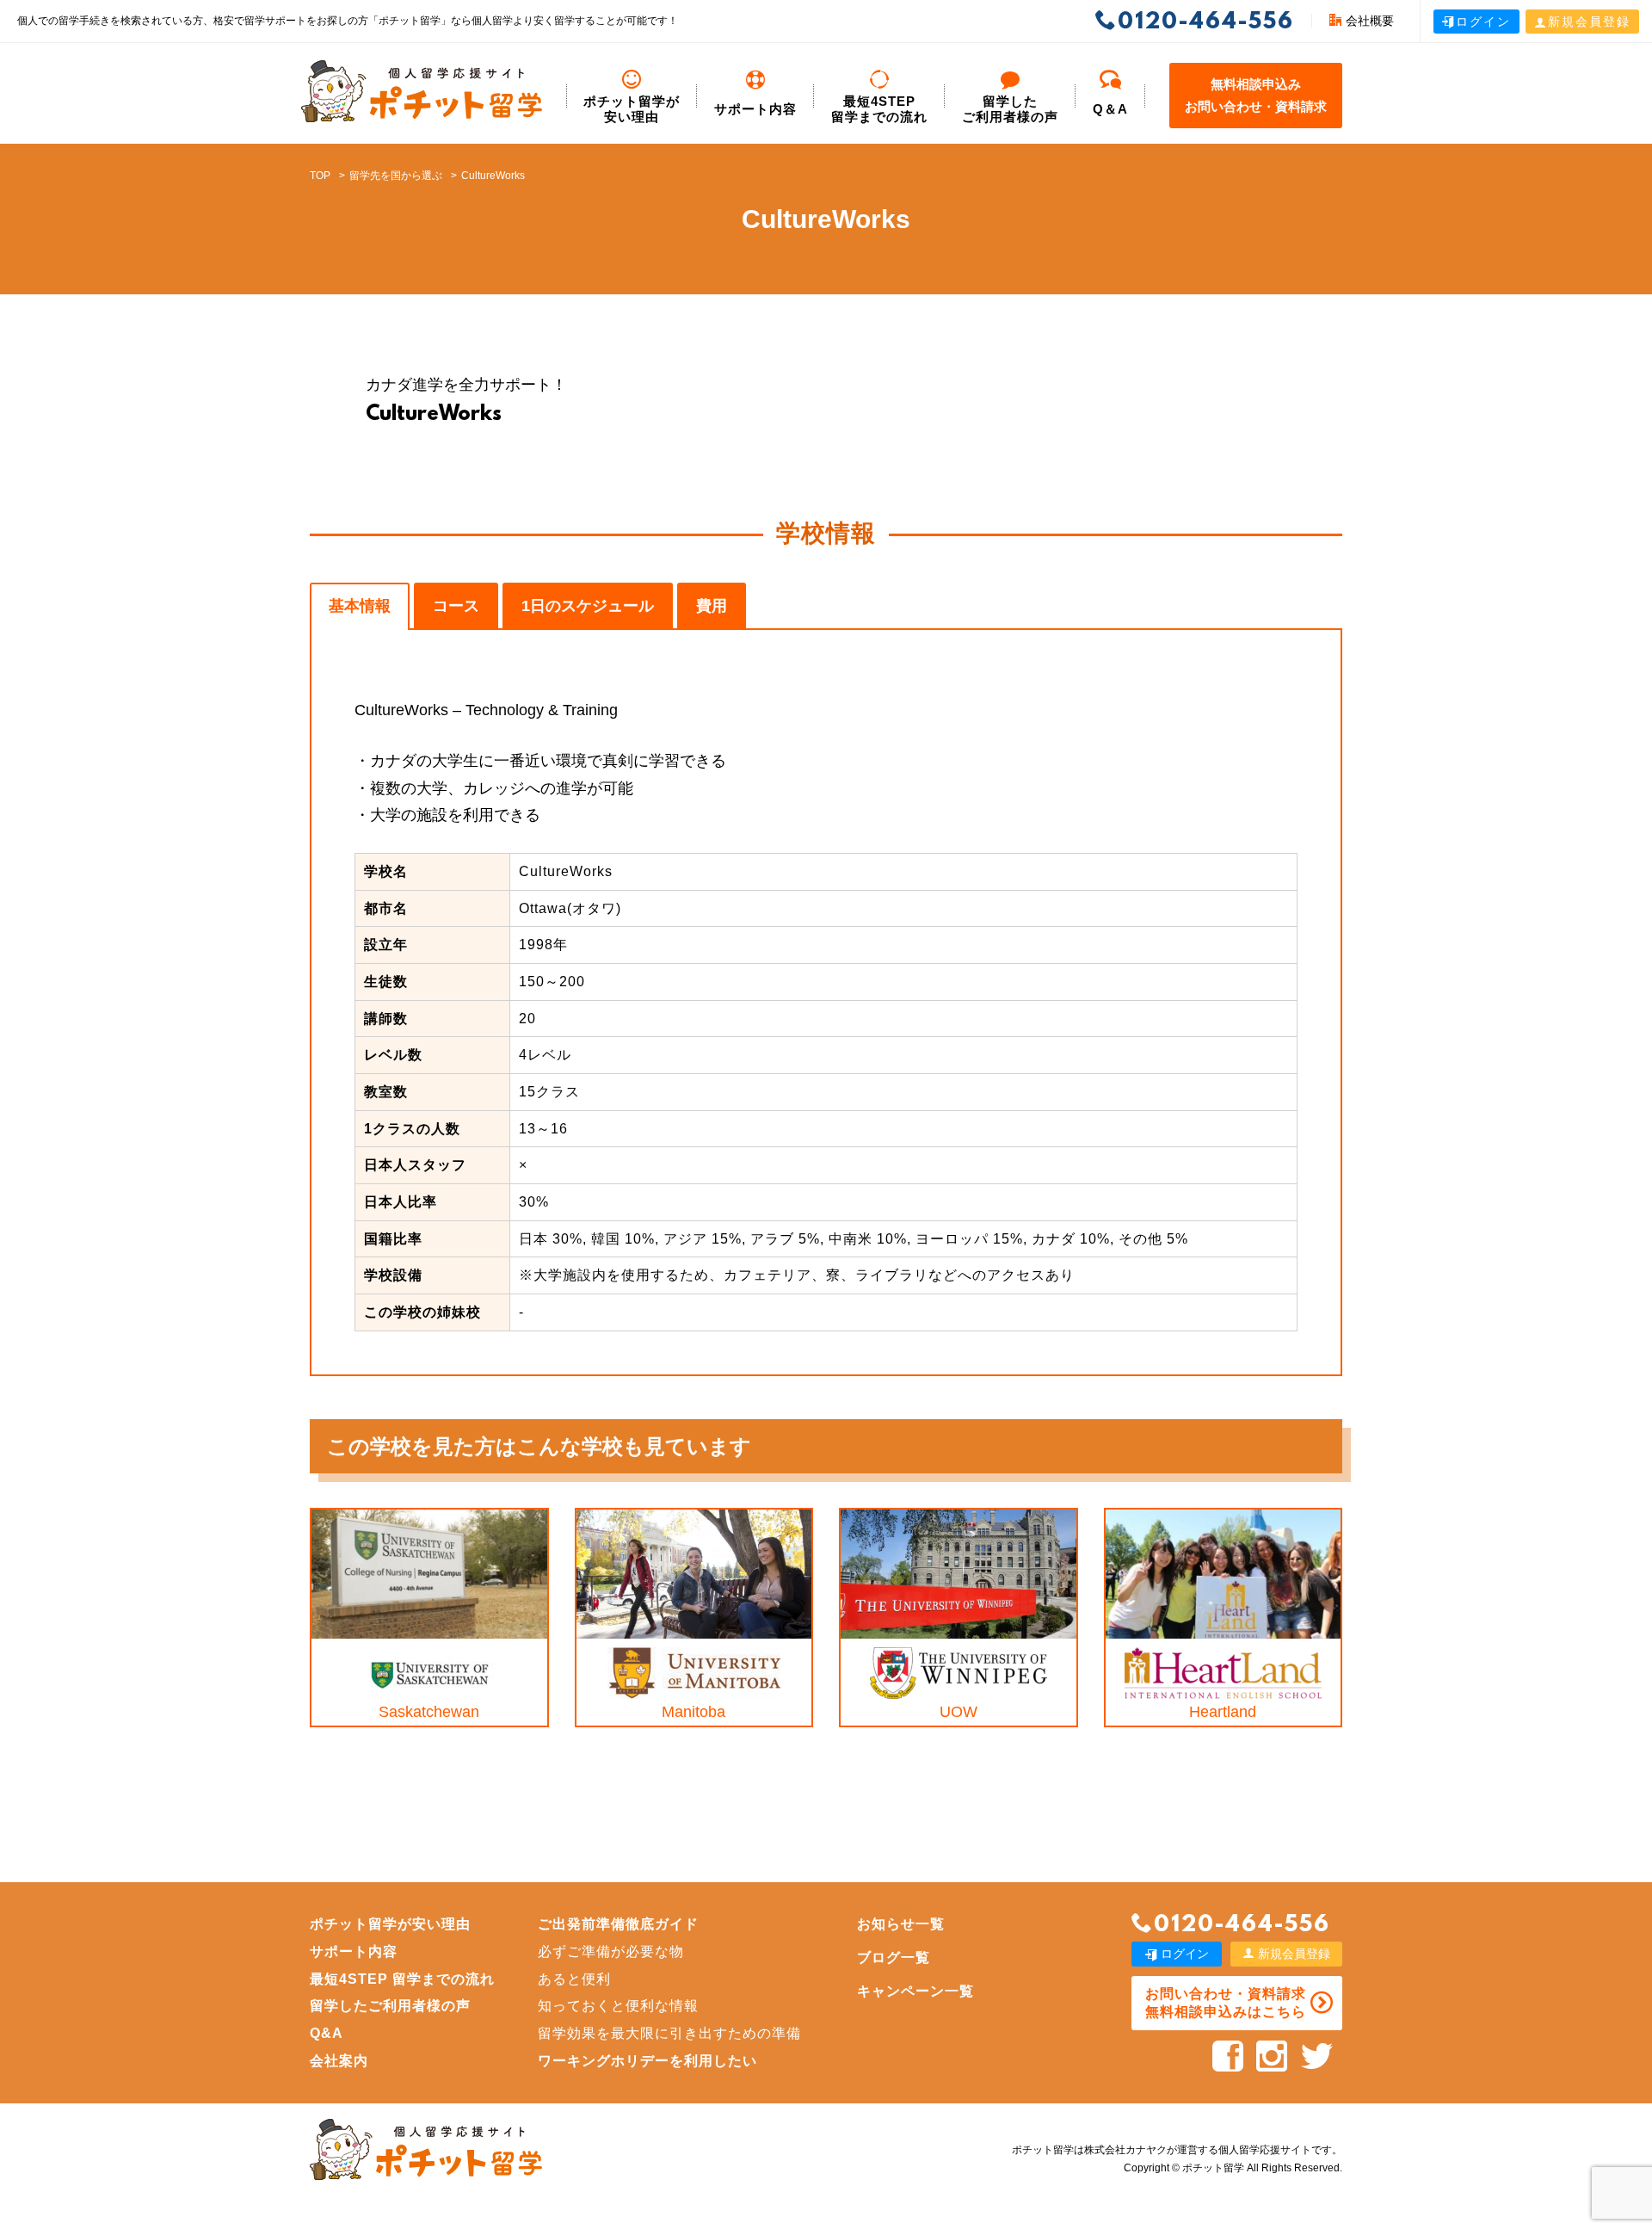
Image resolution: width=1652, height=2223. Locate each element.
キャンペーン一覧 (915, 1991)
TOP (320, 176)
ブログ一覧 (894, 1957)
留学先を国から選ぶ (396, 176)
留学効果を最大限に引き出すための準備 (669, 2033)
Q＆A (1110, 109)
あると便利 (574, 1979)
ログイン (1483, 22)
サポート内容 (755, 109)
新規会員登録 (1589, 22)
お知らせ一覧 (901, 1924)
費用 (712, 606)
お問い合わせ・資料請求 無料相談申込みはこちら (1226, 2003)
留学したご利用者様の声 (390, 2006)
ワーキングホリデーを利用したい (647, 2061)
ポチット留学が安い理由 (632, 109)
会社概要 (1370, 21)
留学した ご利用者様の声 (1010, 109)
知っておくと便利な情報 (618, 2006)
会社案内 (339, 2061)
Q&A (327, 2033)
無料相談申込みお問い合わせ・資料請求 (1256, 95)
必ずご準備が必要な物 (611, 1951)
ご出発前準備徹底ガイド (618, 1924)
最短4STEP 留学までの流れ (879, 109)
